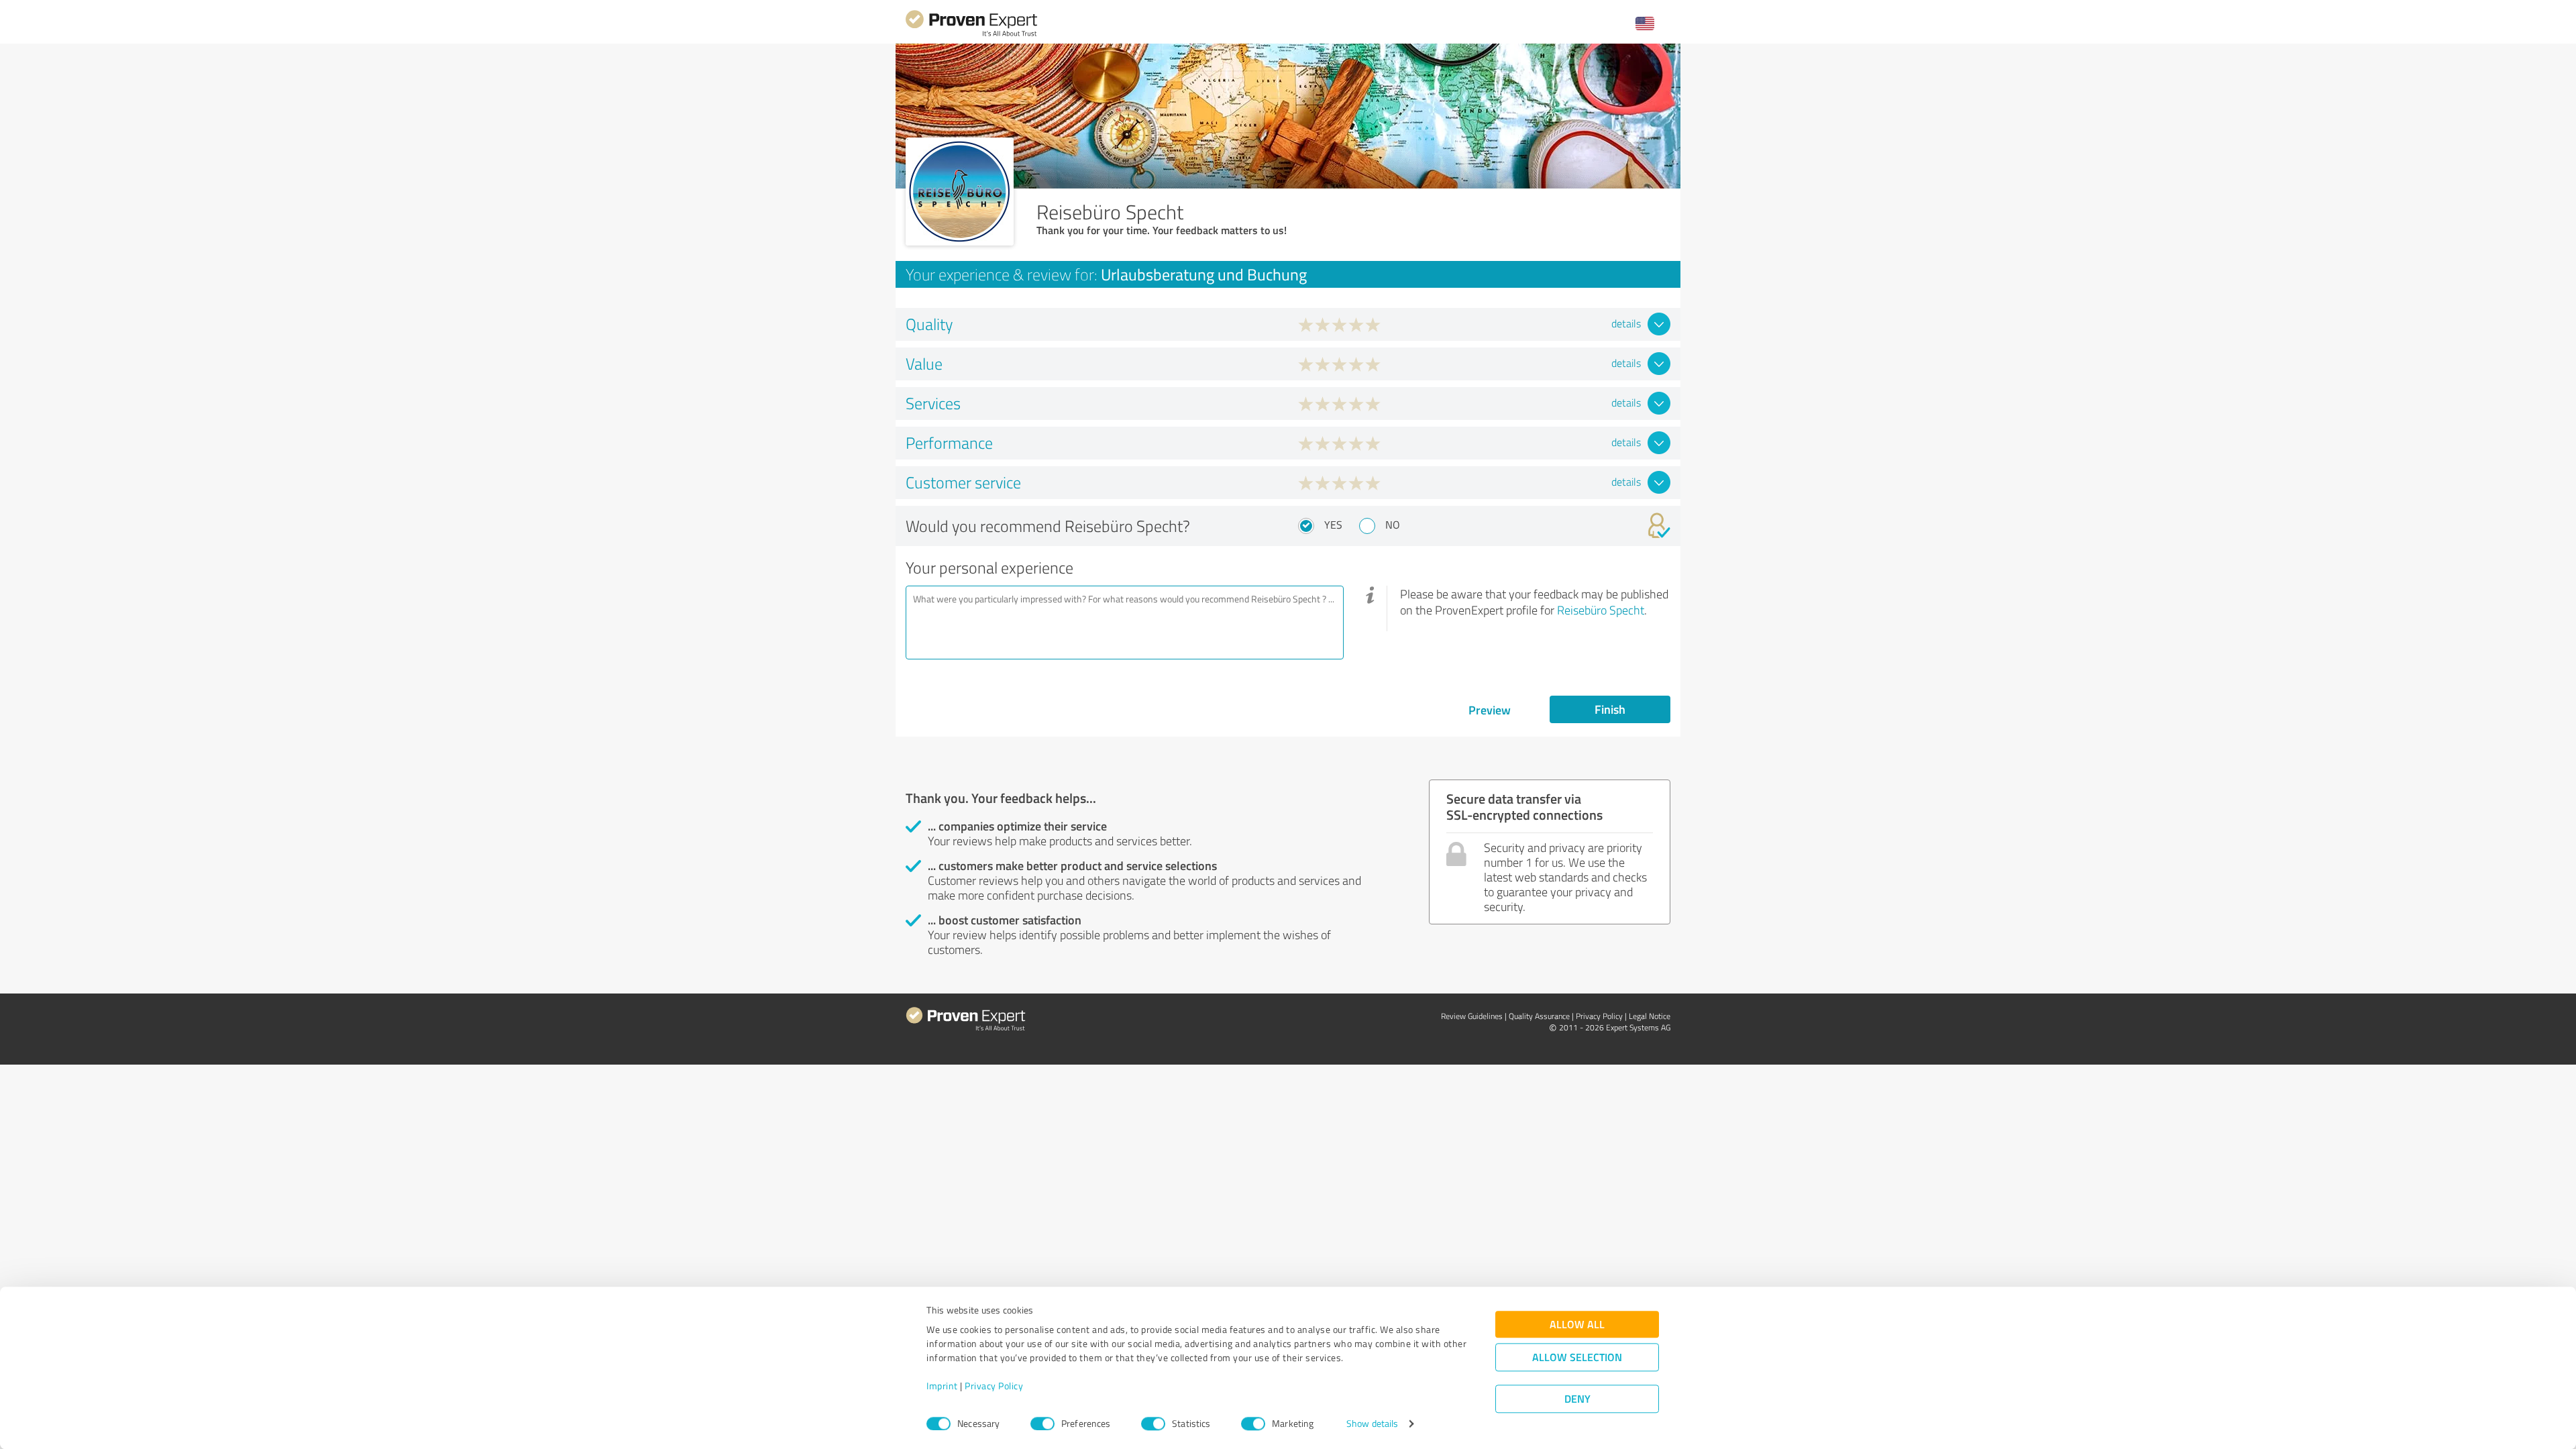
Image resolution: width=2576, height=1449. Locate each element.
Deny (1577, 1399)
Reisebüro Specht (1601, 610)
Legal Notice (1650, 1016)
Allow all (1577, 1325)
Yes (1333, 525)
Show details (1372, 1424)
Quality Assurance (1539, 1016)
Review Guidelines (1472, 1016)
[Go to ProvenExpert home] (971, 35)
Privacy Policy (994, 1386)
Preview (1490, 710)
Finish (1610, 709)
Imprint (942, 1386)
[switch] (1042, 1424)
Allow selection (1577, 1357)
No (1393, 525)
